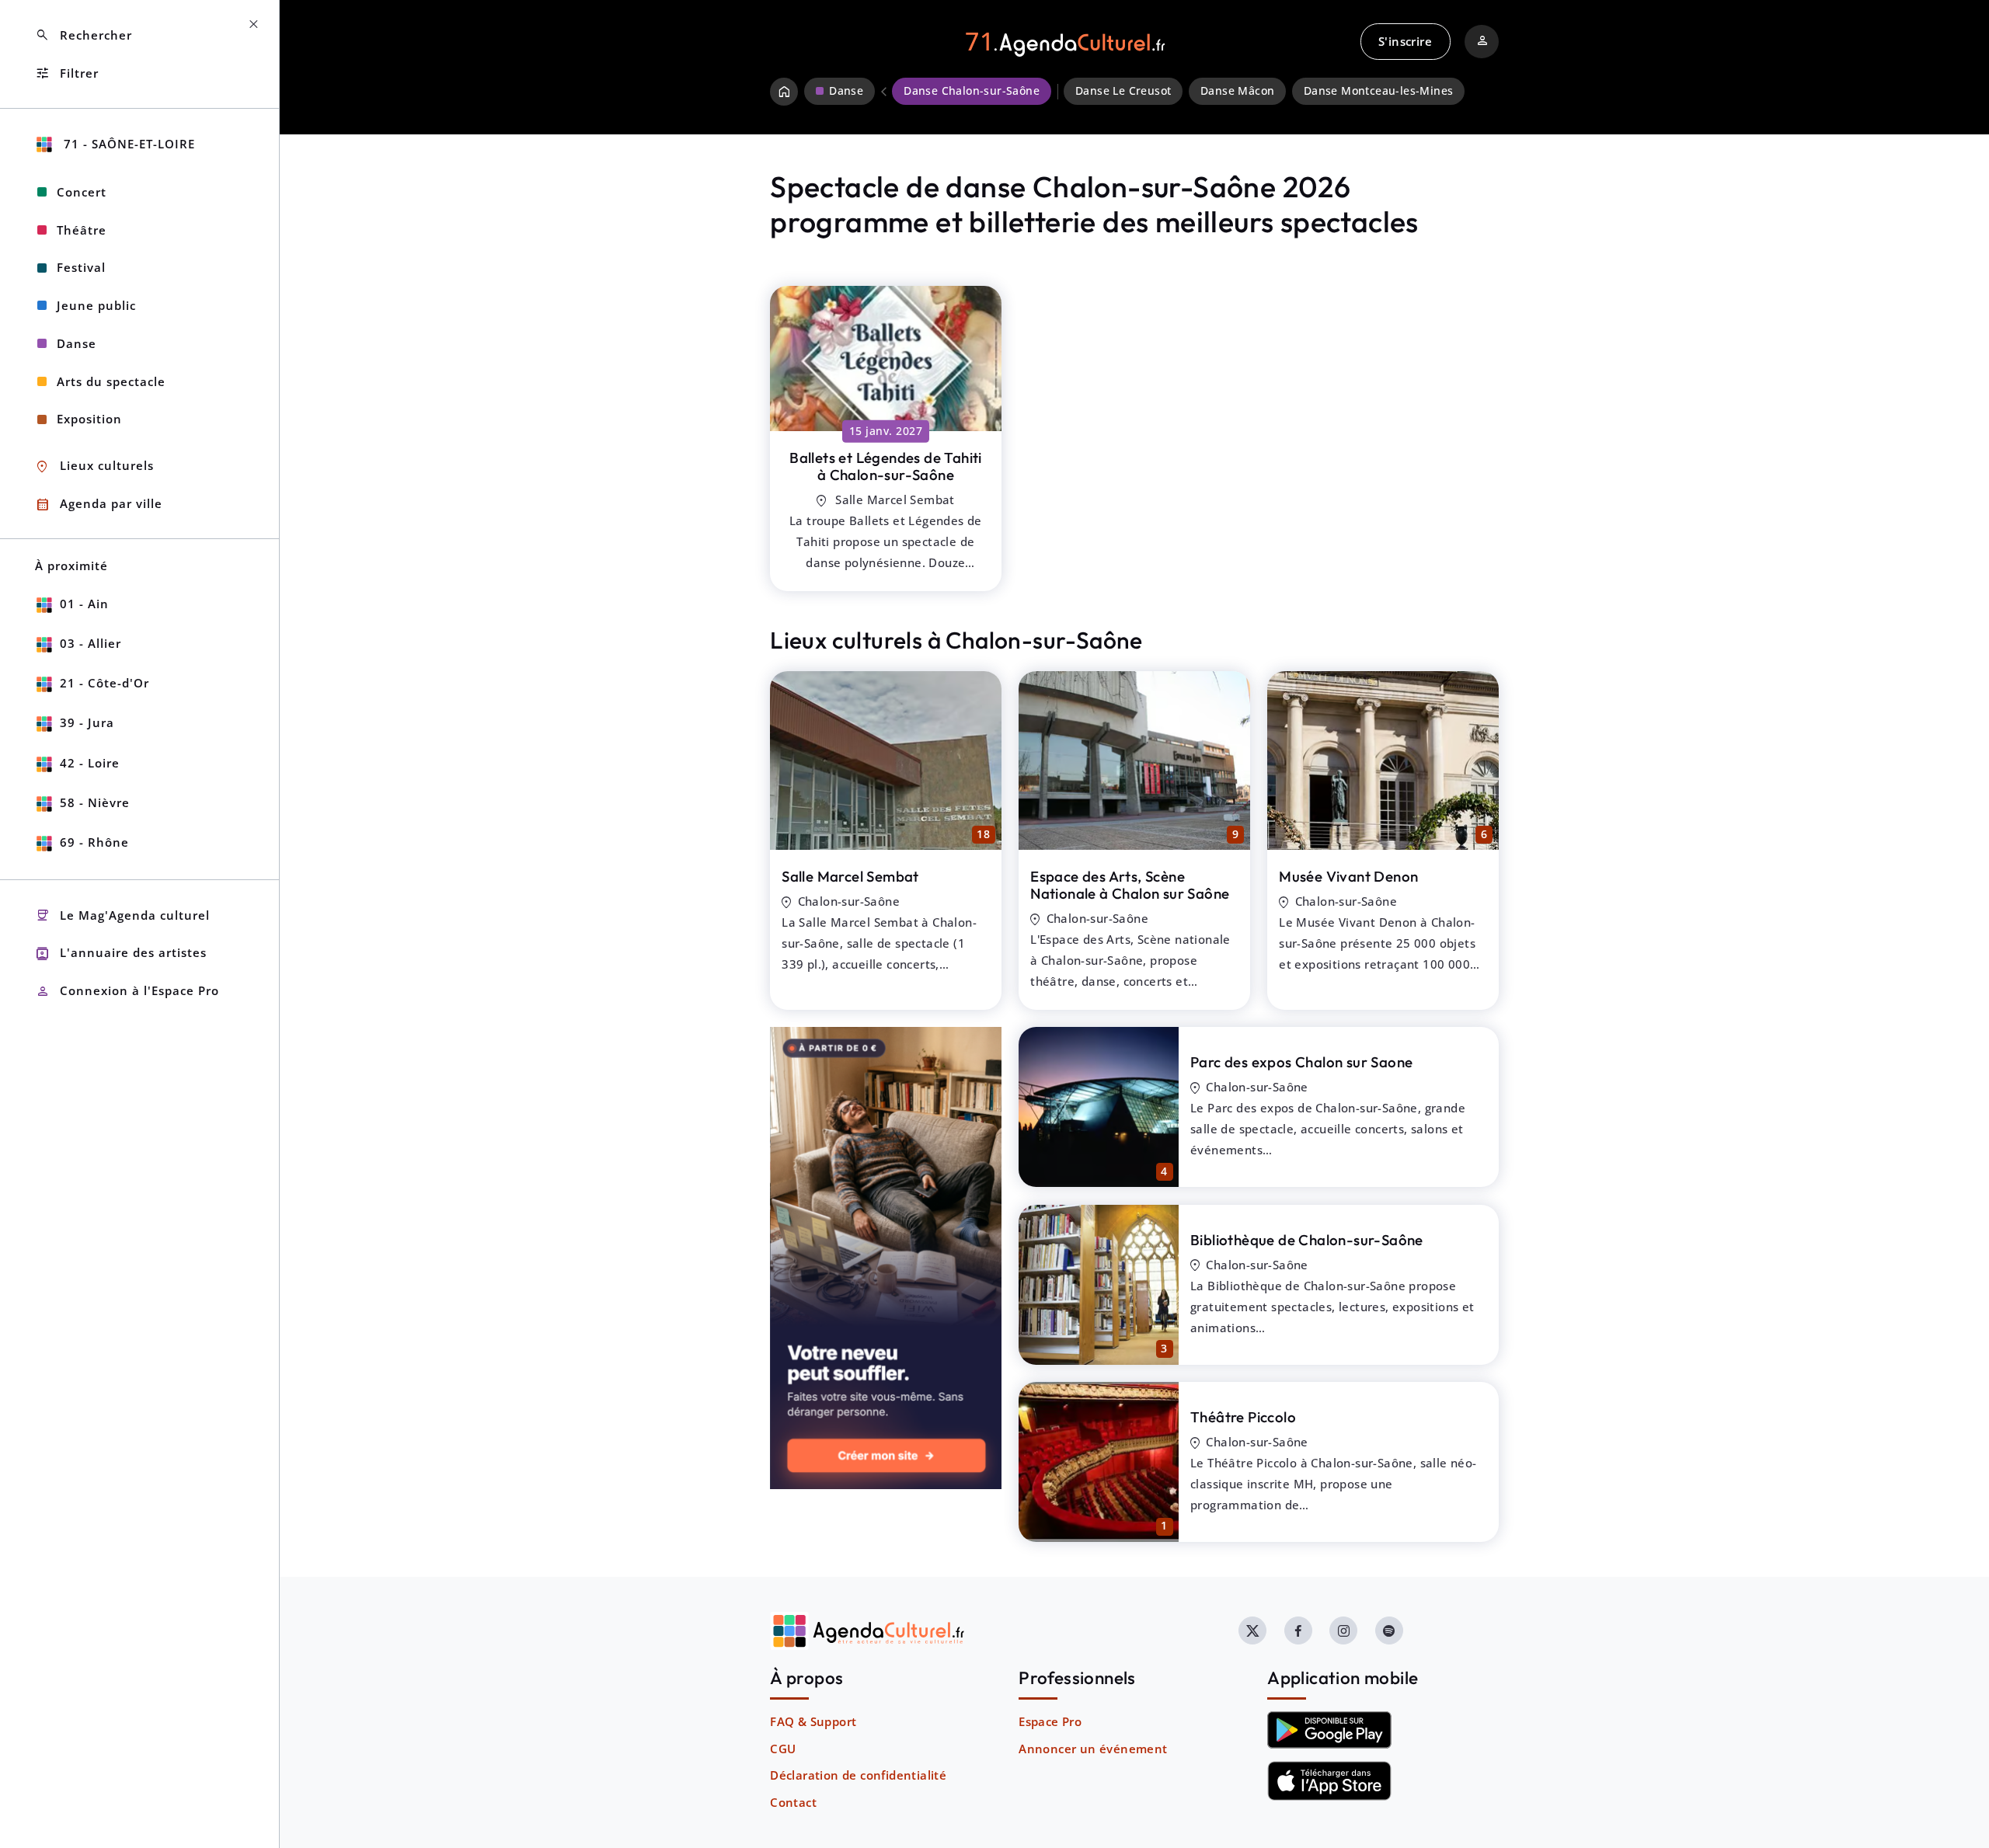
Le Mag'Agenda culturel (122, 915)
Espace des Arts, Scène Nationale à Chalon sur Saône (1130, 885)
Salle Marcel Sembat (850, 876)
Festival (81, 267)
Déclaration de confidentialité (858, 1775)
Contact (793, 1802)
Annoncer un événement (1093, 1749)
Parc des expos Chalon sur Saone (1301, 1062)
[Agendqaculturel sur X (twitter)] (1252, 1630)
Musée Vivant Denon (1348, 876)
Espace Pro (1050, 1721)
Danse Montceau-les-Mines (1379, 91)
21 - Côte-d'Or (105, 683)
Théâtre (82, 230)
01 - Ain (84, 604)
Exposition (89, 419)
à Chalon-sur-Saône (886, 466)
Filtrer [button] (67, 73)
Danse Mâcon (1237, 91)
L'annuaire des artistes (121, 954)
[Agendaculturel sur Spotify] (1389, 1630)
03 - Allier (91, 643)
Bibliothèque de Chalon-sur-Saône (1307, 1240)
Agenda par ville (99, 505)
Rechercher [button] (84, 35)
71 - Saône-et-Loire (127, 144)
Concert (82, 192)
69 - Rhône (94, 842)
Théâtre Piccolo (1243, 1417)
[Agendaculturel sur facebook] (1298, 1630)
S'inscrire (1405, 41)
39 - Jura (87, 722)
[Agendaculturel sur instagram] (1343, 1630)
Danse (77, 343)
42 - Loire (90, 763)
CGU (783, 1749)
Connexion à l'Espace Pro (127, 992)
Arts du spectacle (111, 381)
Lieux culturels (94, 466)
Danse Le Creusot (1123, 91)
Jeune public (96, 305)
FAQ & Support (813, 1721)
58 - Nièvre (95, 802)
